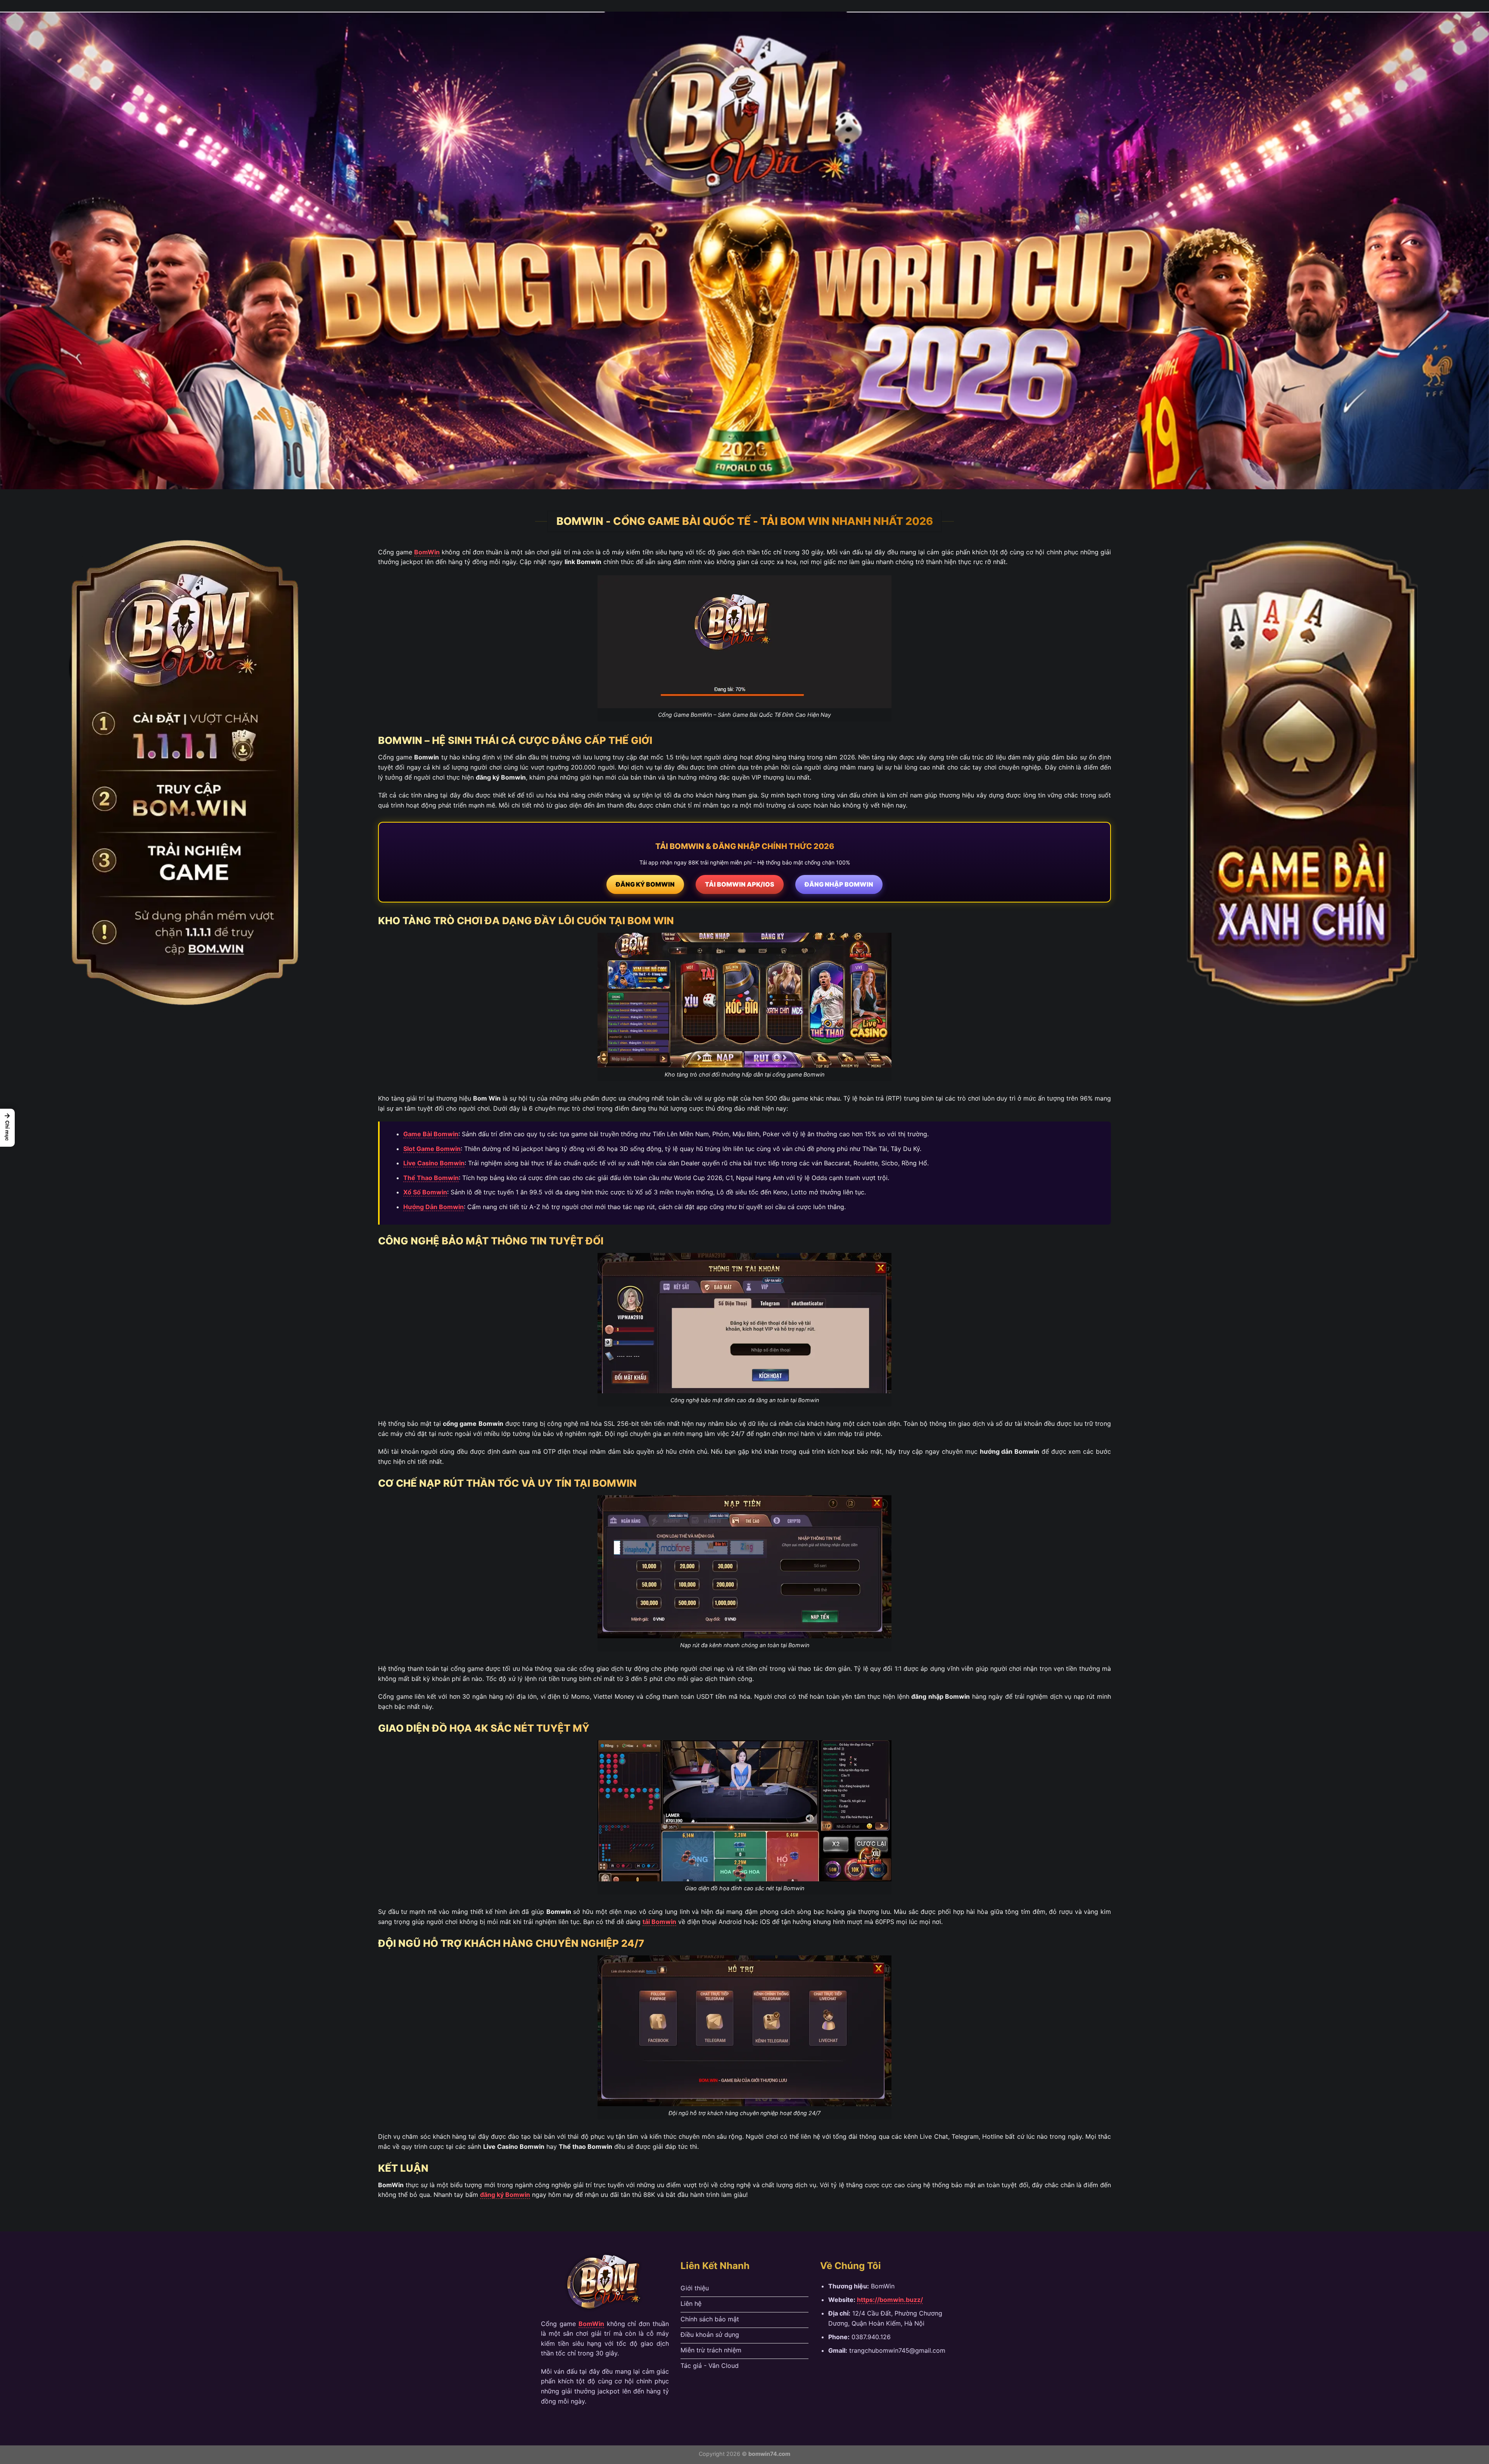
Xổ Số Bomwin (425, 1192)
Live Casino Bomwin (434, 1163)
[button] (7, 1128)
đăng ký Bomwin (505, 2195)
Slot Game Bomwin (432, 1149)
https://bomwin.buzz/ (890, 2300)
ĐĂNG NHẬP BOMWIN (839, 884)
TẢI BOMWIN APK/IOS (740, 884)
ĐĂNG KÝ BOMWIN (645, 884)
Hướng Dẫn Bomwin (434, 1207)
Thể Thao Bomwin (431, 1178)
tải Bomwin (659, 1922)
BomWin (427, 552)
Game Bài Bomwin (431, 1134)
